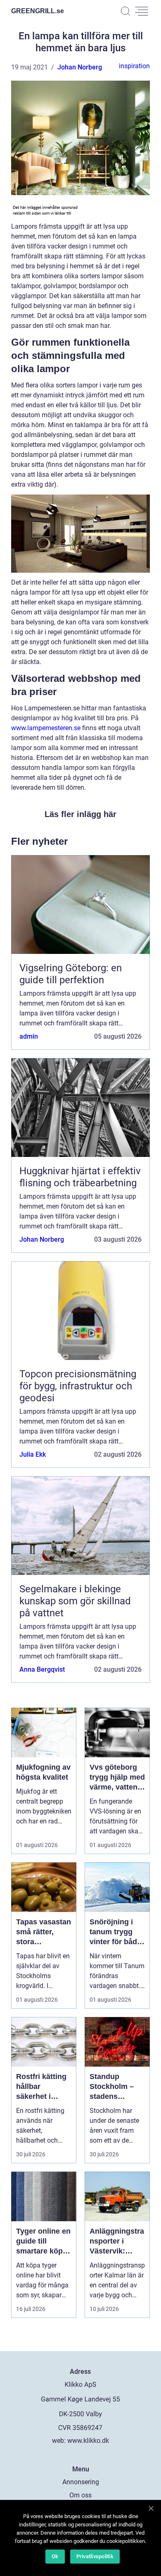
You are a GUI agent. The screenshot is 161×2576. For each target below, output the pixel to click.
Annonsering (81, 2482)
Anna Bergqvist (42, 1669)
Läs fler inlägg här (80, 814)
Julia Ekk (33, 1454)
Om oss (80, 2495)
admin (29, 1036)
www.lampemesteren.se (46, 728)
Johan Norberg (80, 67)
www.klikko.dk (88, 2441)
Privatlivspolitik (95, 2556)
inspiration (134, 66)
